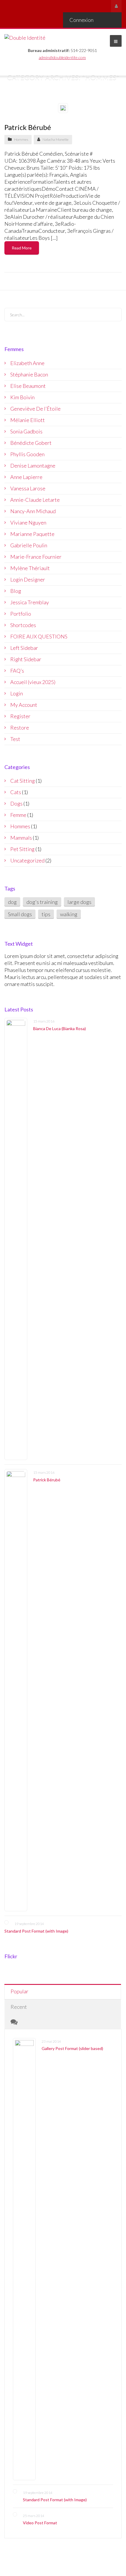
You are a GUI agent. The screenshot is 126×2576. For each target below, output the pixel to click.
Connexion (81, 20)
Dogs (16, 803)
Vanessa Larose (28, 488)
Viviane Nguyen (28, 523)
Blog (16, 591)
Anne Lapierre (26, 477)
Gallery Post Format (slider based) (72, 2048)
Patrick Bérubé (28, 127)
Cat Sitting (23, 781)
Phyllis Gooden (27, 454)
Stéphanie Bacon (29, 374)
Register (20, 716)
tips (46, 914)
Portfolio (21, 614)
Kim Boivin (22, 397)
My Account (24, 705)
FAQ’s (17, 671)
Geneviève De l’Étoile (35, 409)
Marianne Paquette (32, 534)
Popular (19, 1991)
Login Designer (28, 579)
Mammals (21, 838)
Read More (22, 248)
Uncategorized (27, 860)
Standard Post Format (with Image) (36, 1931)
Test (15, 739)
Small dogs (20, 914)
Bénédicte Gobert (31, 443)
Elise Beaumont (28, 386)
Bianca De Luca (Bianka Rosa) (59, 1028)
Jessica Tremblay (30, 602)
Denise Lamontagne (33, 466)
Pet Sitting (22, 849)
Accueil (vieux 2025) (33, 682)
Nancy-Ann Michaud (33, 511)
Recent (19, 2007)
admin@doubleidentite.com (62, 57)
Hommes (21, 139)
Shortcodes (23, 625)
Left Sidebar (24, 648)
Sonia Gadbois (26, 431)
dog (12, 902)
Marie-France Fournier (36, 557)
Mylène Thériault (30, 568)
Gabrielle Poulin (29, 545)
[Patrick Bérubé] (16, 1690)
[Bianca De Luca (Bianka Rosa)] (16, 1239)
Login (17, 693)
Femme (18, 815)
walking (69, 914)
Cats (16, 792)
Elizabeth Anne (27, 363)
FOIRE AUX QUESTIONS (39, 636)
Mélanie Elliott (28, 420)
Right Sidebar (26, 659)
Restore (20, 728)
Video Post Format (40, 2523)
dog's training (42, 902)
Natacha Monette (56, 139)
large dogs (79, 902)
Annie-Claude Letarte (35, 500)
